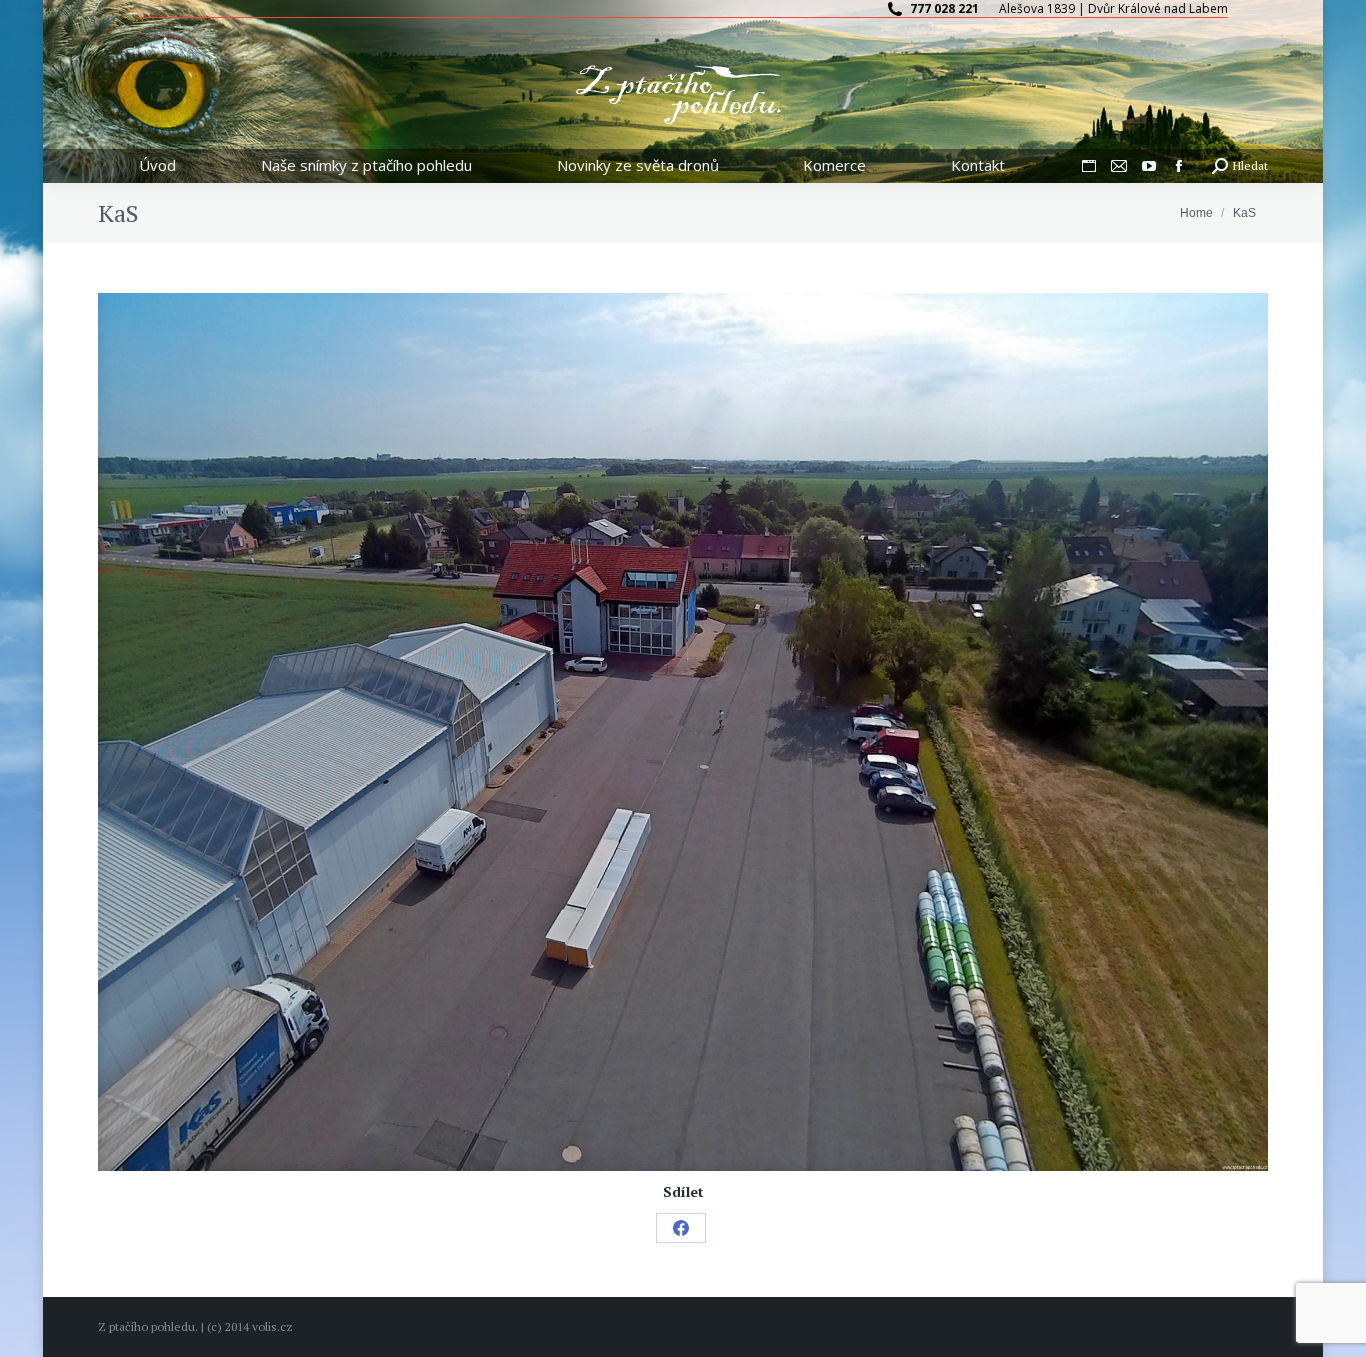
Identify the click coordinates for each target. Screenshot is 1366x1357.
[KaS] (683, 732)
